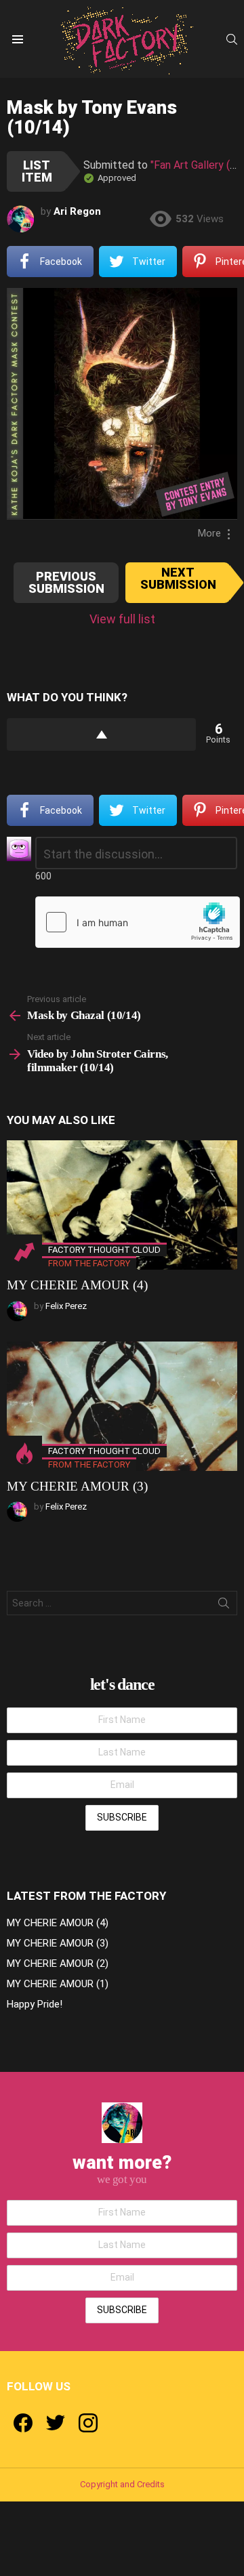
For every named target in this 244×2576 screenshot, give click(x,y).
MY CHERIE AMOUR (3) (77, 1486)
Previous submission (66, 582)
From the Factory (89, 1263)
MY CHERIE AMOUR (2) (58, 1964)
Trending (24, 1252)
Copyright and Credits (122, 2484)
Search (224, 1606)
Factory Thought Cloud (104, 1250)
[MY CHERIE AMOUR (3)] (122, 1406)
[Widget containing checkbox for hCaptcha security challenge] (138, 922)
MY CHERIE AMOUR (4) (77, 1285)
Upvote (101, 734)
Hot (24, 1453)
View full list (122, 619)
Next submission (178, 578)
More (209, 533)
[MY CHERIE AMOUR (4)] (122, 1205)
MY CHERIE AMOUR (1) (58, 1984)
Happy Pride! (35, 2004)
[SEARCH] (232, 39)
